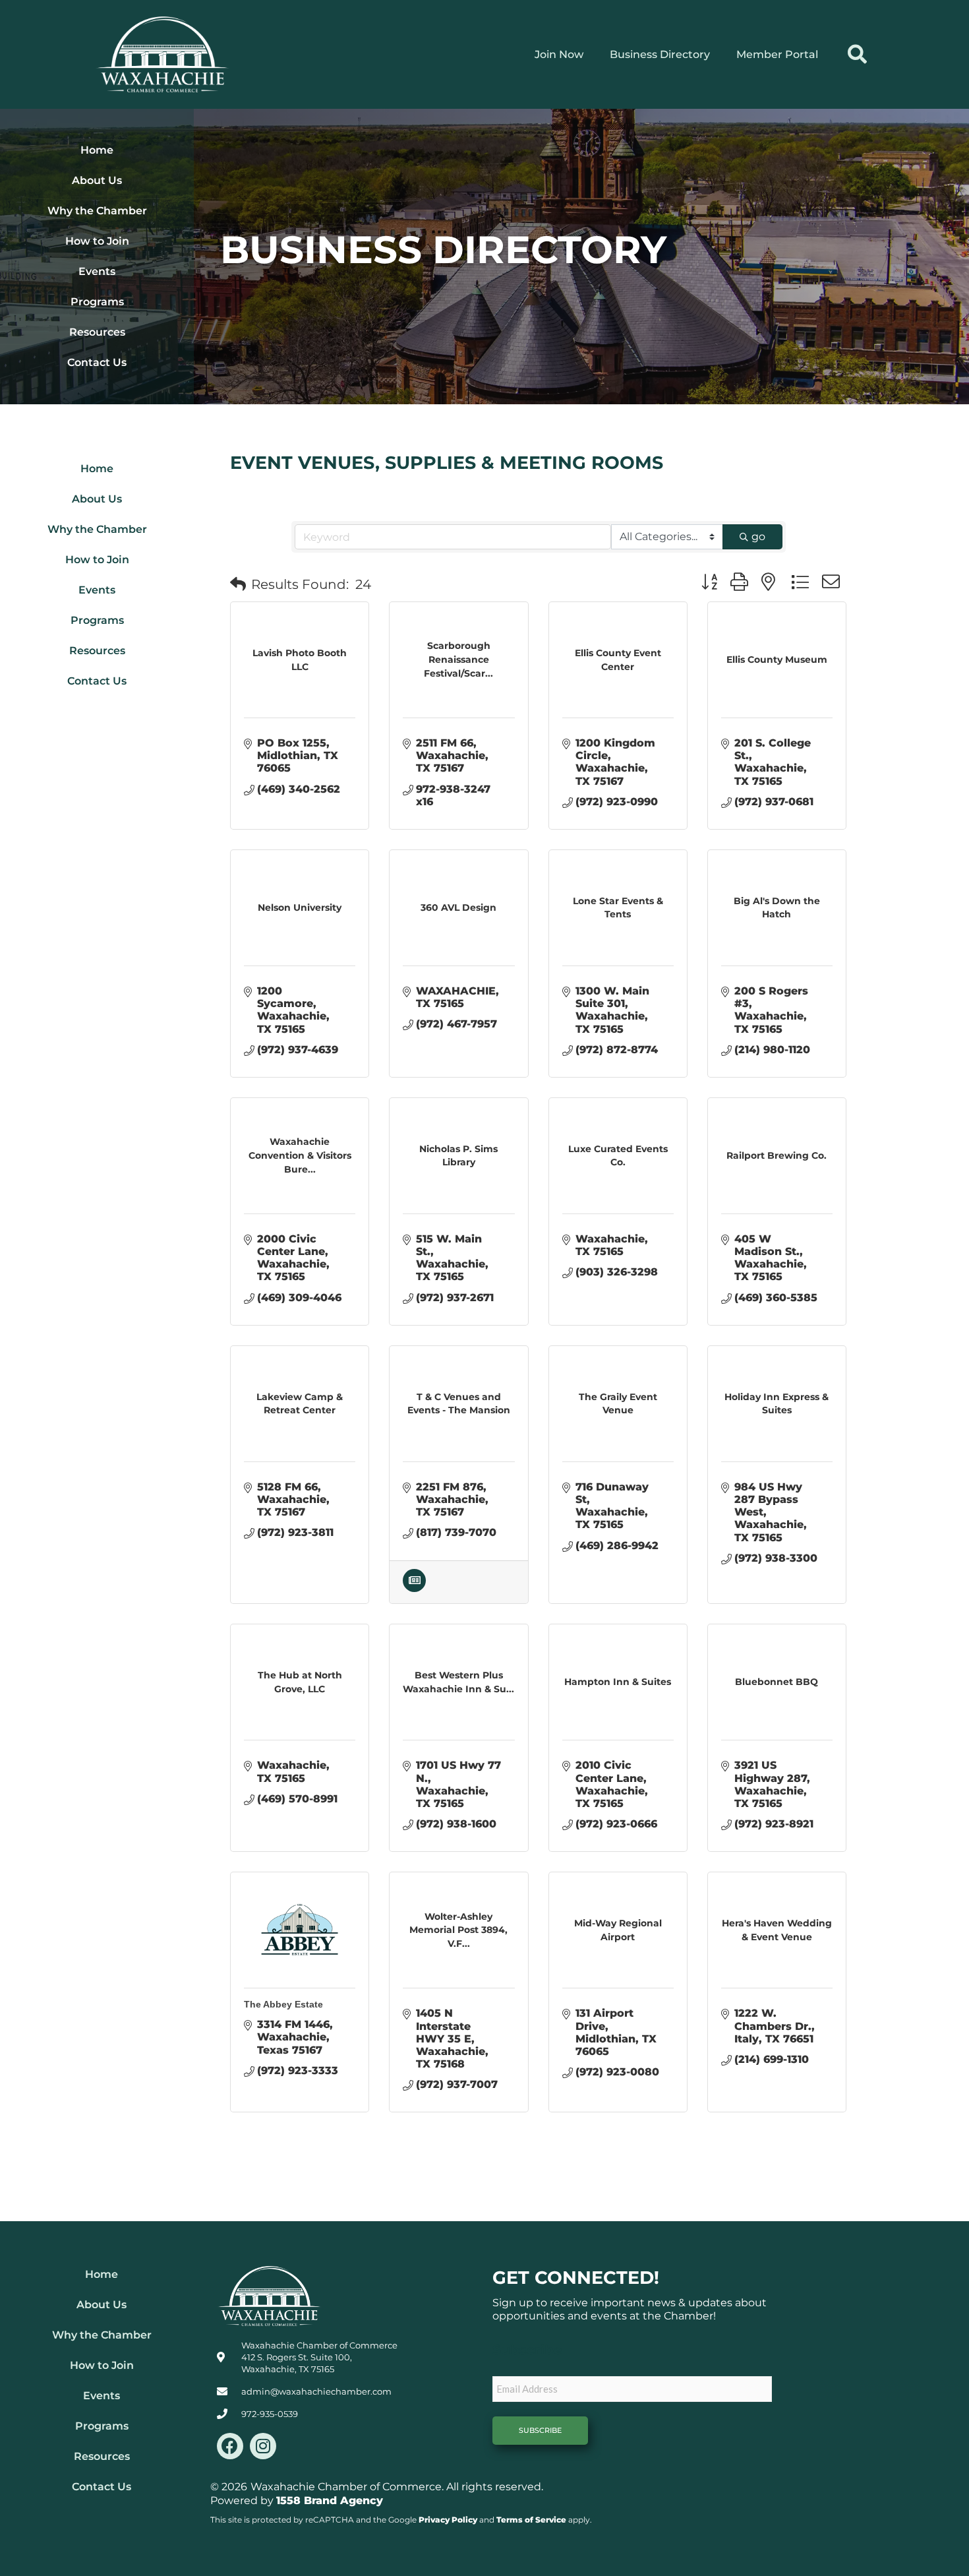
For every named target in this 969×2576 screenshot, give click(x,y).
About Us (97, 180)
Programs (97, 302)
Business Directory (660, 54)
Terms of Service (531, 2520)
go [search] (758, 537)
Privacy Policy (448, 2520)
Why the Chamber (97, 211)
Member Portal (777, 54)
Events (97, 271)
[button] (857, 54)
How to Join (97, 241)
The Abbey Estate (283, 2004)
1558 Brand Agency (330, 2500)
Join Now (559, 54)
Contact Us (97, 362)
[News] (414, 1588)
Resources (97, 332)
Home (97, 150)
